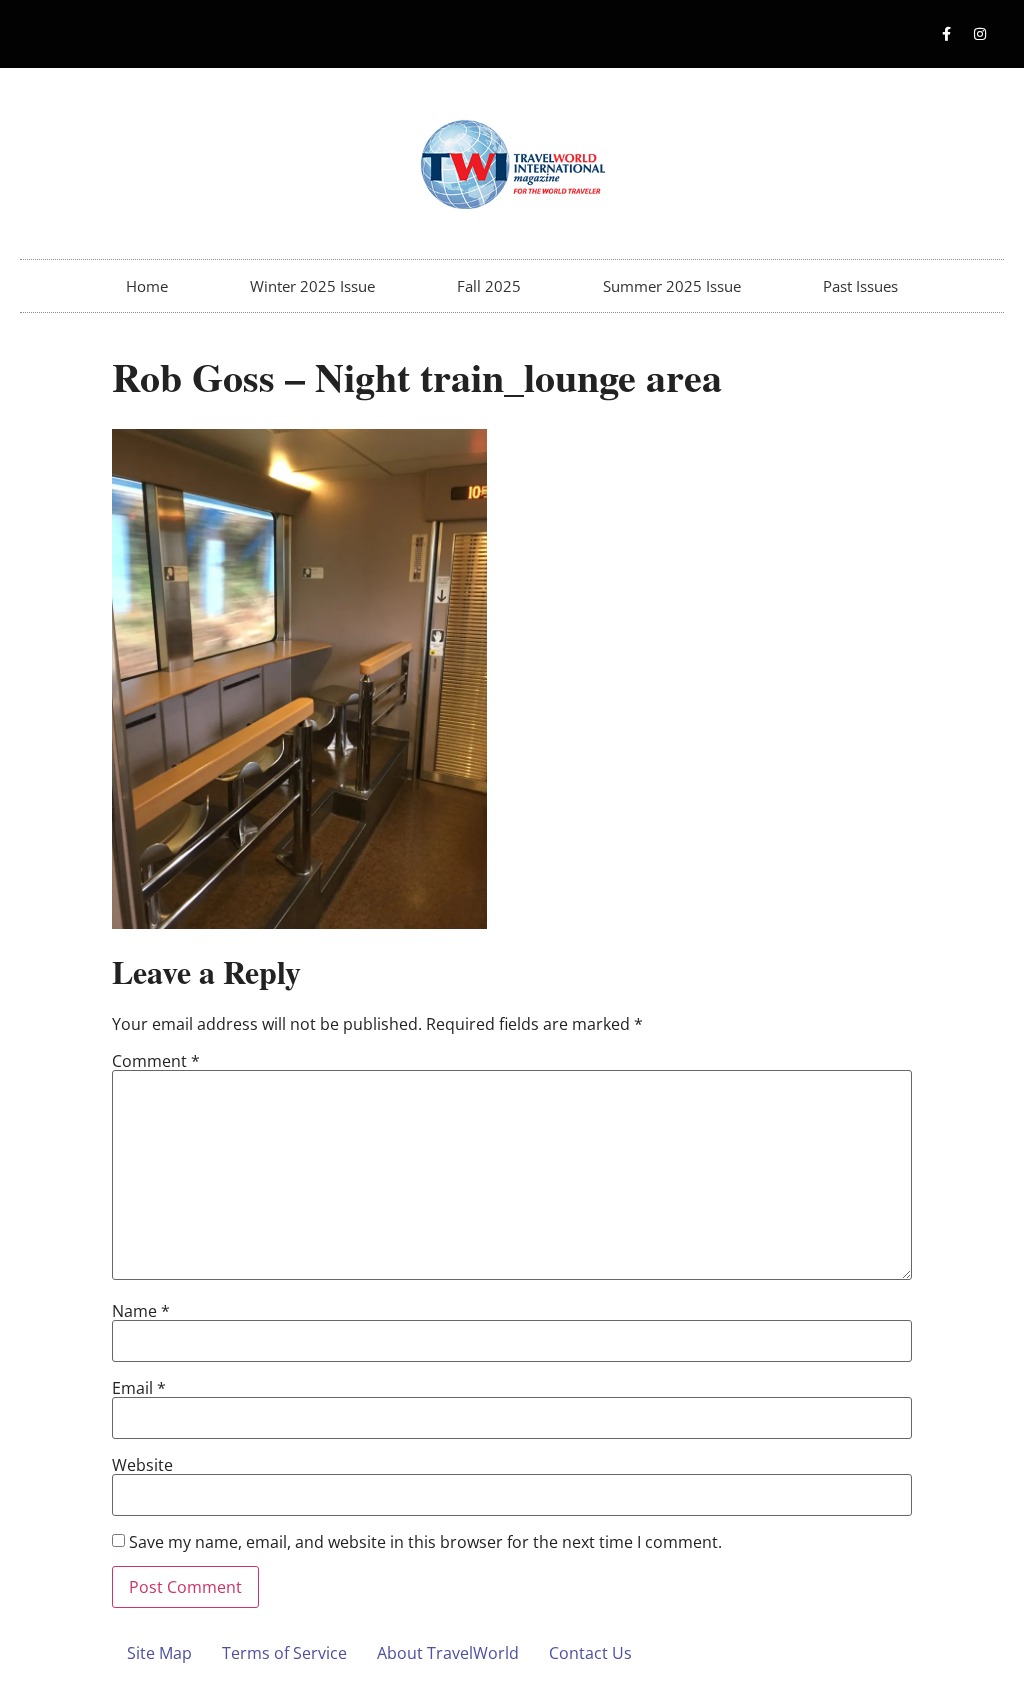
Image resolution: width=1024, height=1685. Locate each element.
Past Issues (860, 286)
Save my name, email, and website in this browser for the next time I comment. (425, 1542)
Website (142, 1465)
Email (139, 1388)
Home (147, 286)
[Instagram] (980, 34)
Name (141, 1311)
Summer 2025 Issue (672, 286)
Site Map (159, 1653)
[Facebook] (947, 34)
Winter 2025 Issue (312, 286)
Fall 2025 (489, 286)
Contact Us (590, 1653)
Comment (156, 1061)
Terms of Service (284, 1653)
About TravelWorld (448, 1653)
